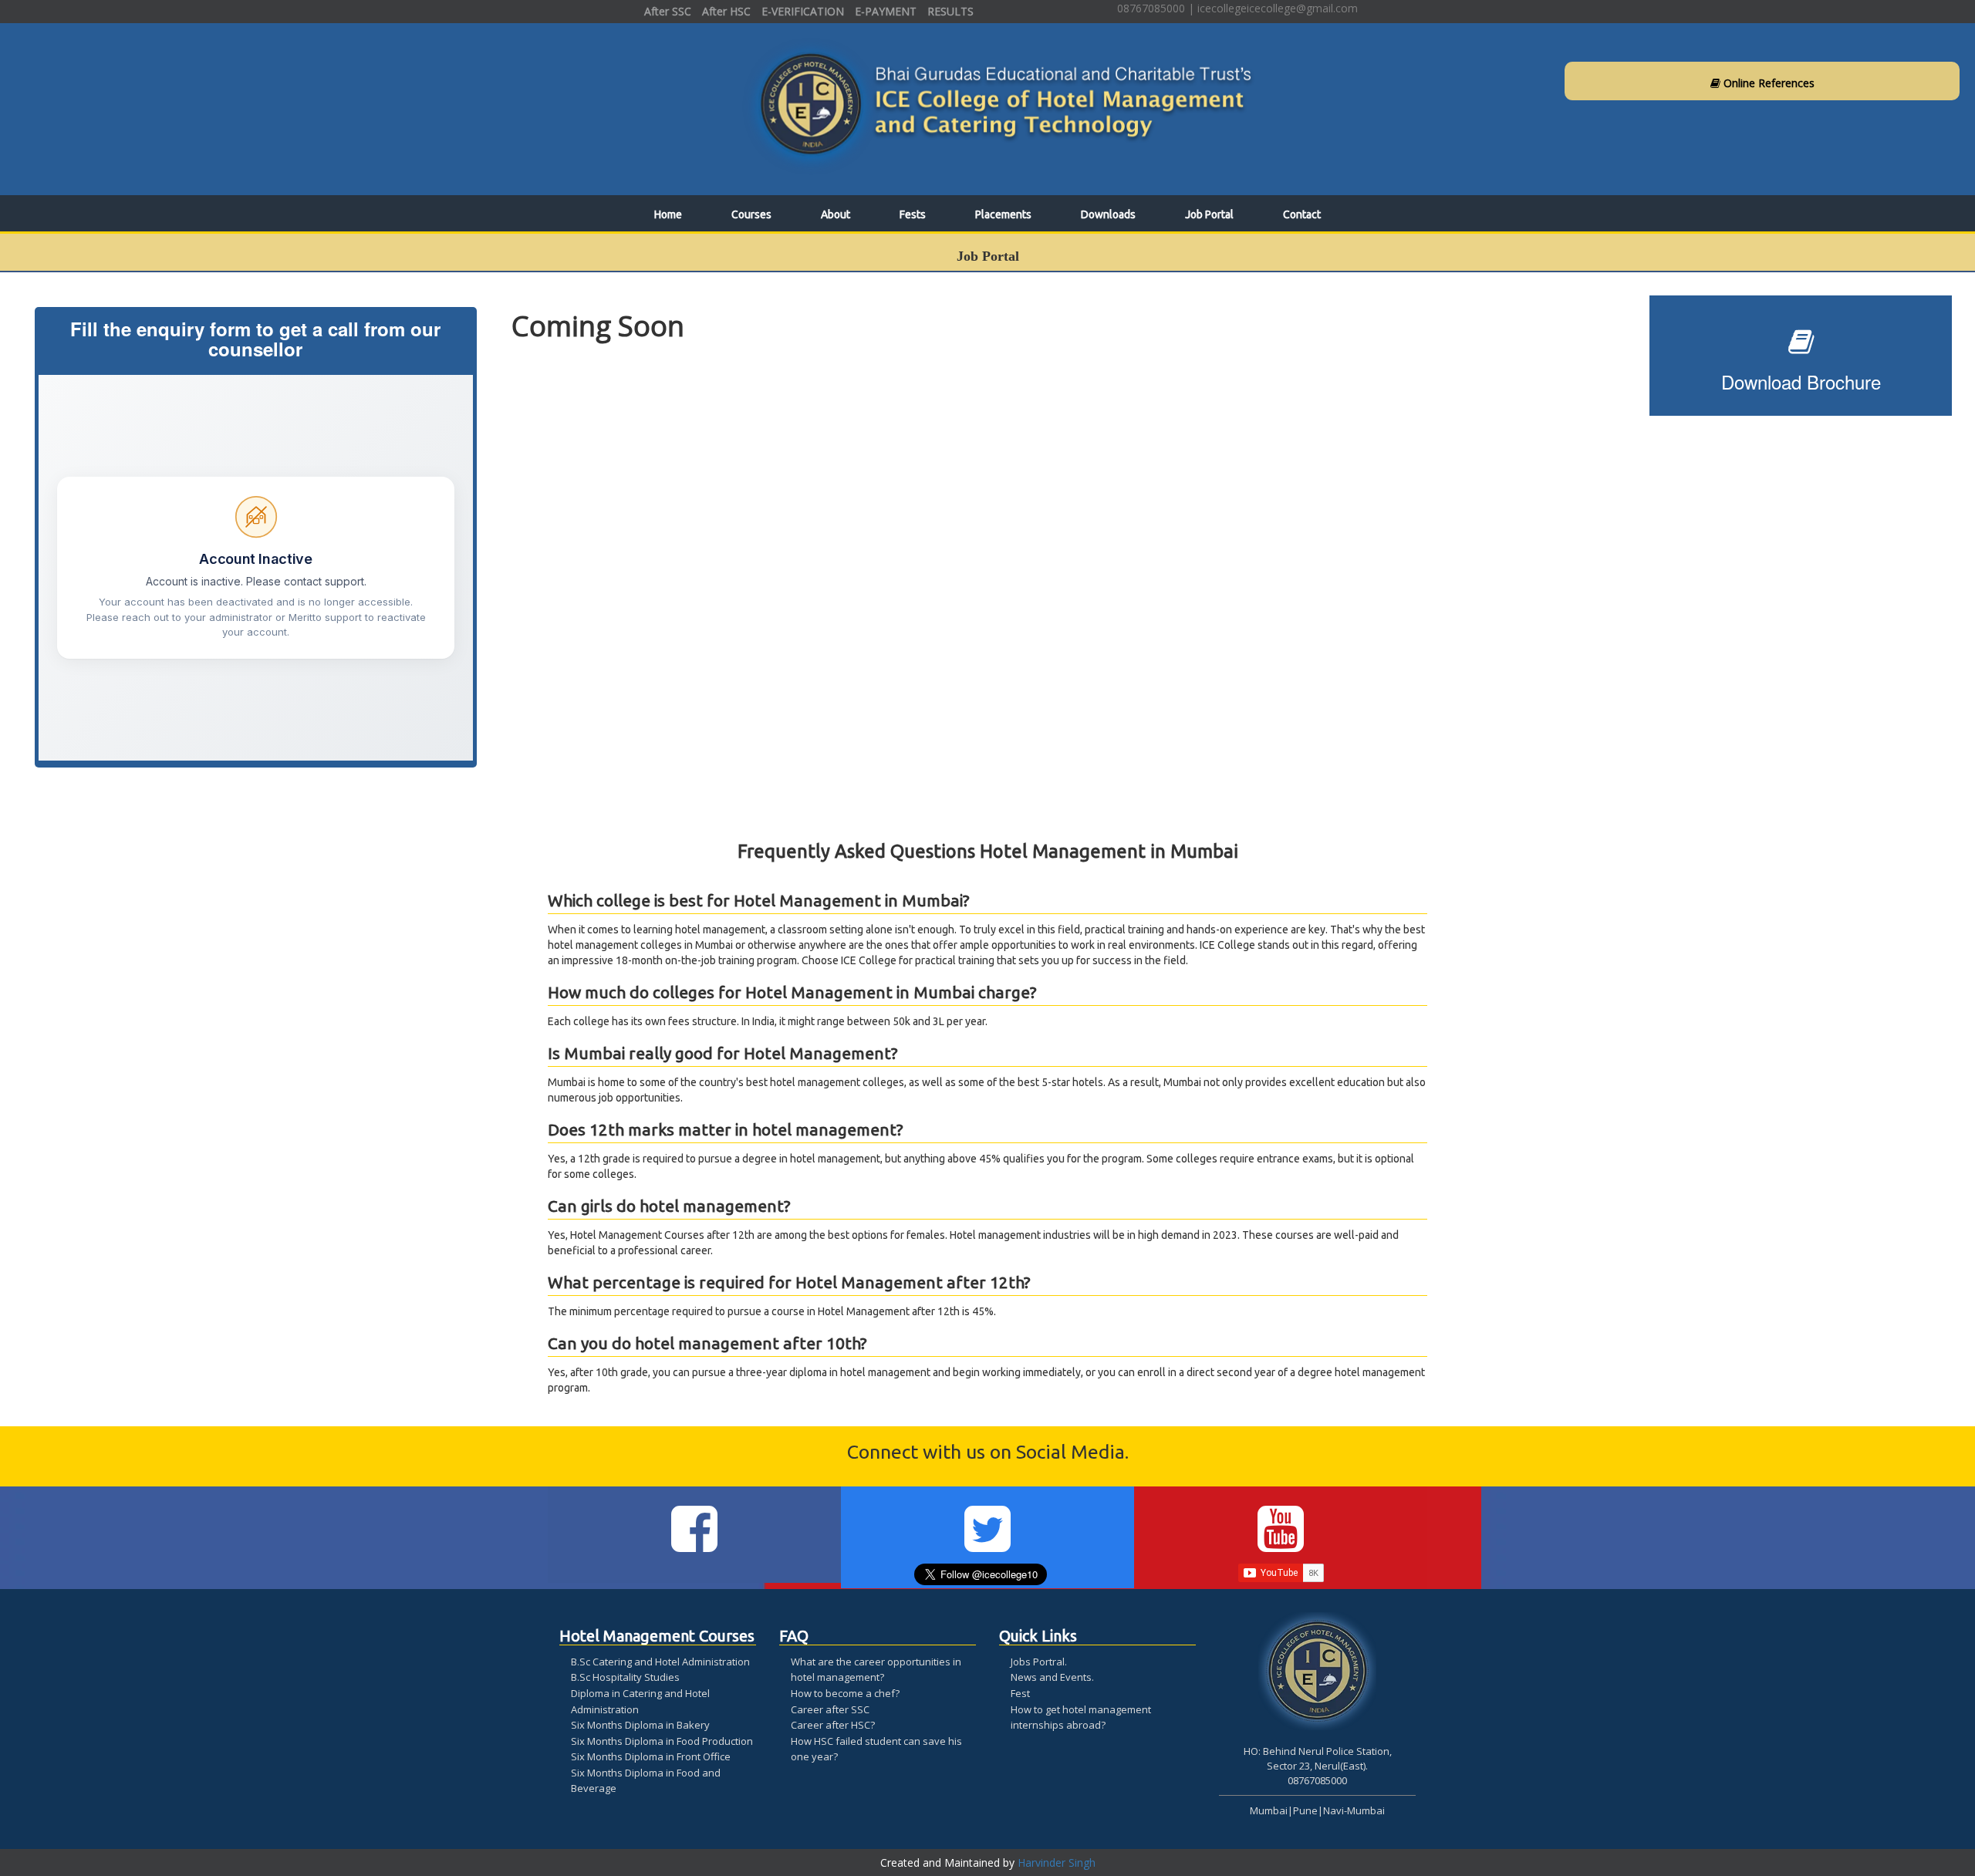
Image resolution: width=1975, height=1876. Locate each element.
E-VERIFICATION (803, 11)
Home (668, 214)
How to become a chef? (845, 1693)
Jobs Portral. (1039, 1662)
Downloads (1108, 214)
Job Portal (1209, 214)
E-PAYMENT (886, 11)
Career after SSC (830, 1709)
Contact (1302, 214)
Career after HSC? (833, 1725)
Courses (751, 214)
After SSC (668, 11)
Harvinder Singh (1057, 1863)
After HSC (726, 11)
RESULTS (950, 11)
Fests (913, 214)
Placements (1003, 214)
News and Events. (1052, 1677)
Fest (1020, 1693)
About (836, 214)
